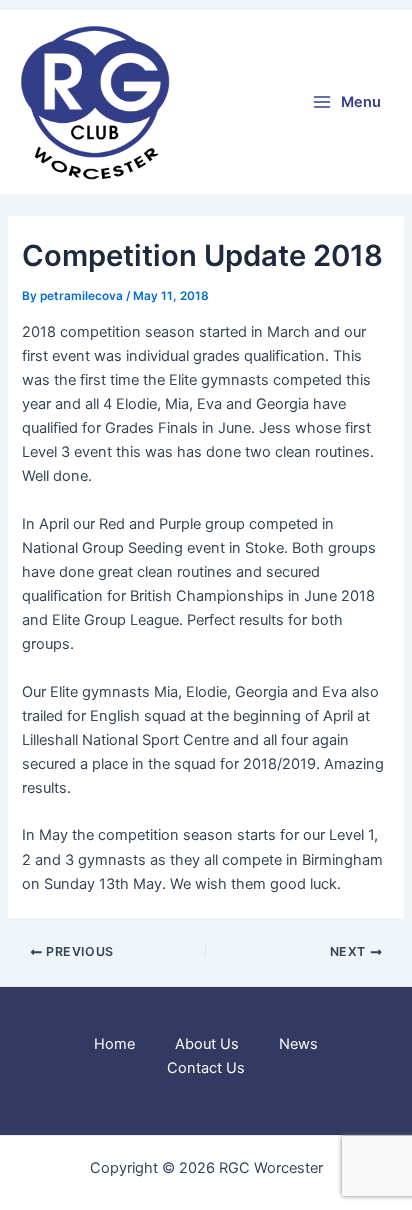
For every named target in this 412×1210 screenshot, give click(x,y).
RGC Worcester (232, 102)
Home (114, 1044)
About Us (207, 1044)
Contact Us (206, 1068)
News (298, 1044)
